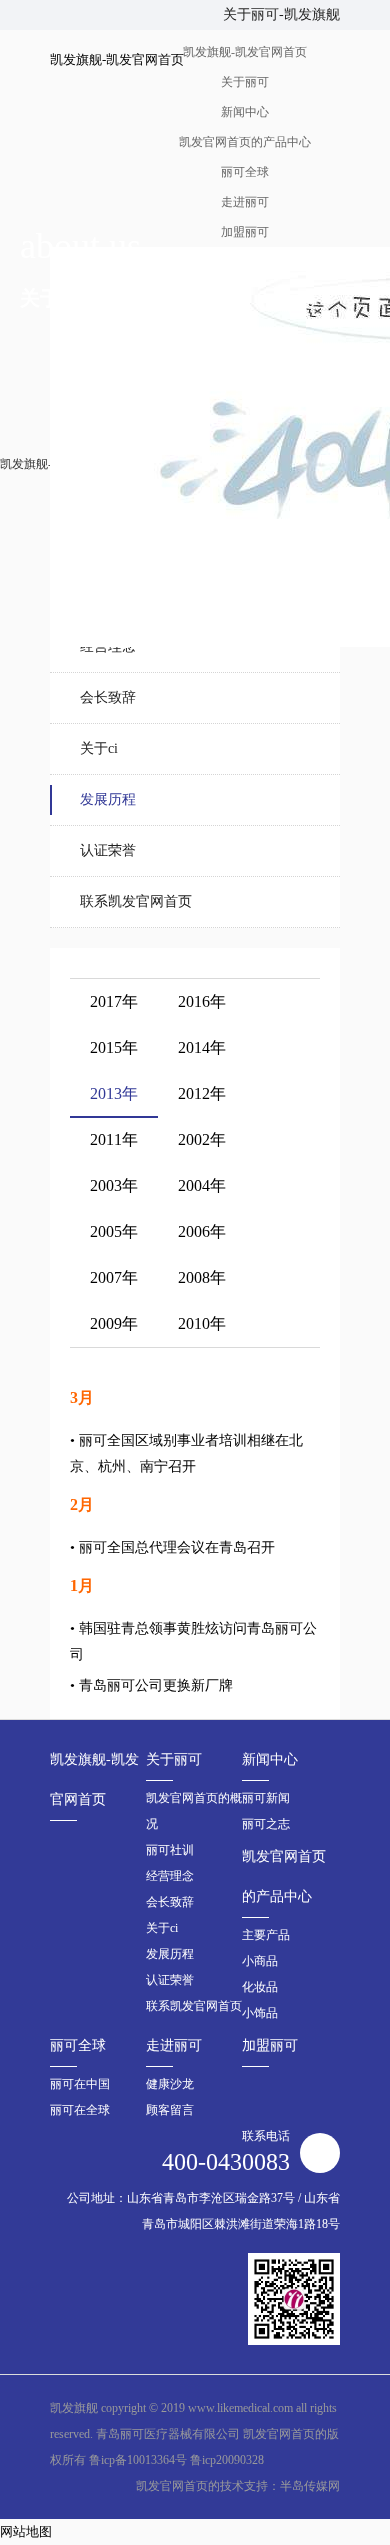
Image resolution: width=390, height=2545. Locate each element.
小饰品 (260, 2013)
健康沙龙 (170, 2084)
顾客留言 (170, 2110)
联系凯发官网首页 (136, 901)
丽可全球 (78, 2045)
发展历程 (108, 799)
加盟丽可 (270, 2045)
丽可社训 (170, 1850)
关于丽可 (174, 1759)
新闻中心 (270, 1759)
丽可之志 (266, 1824)
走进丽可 (174, 2045)
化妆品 (260, 1987)
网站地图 (26, 2531)
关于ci (99, 748)
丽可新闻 (266, 1798)
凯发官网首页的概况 (194, 1811)
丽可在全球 (80, 2110)
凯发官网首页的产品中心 (284, 1876)
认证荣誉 (108, 850)
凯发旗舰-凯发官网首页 (94, 1779)
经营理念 (108, 646)
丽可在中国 (80, 2084)
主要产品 (266, 1935)
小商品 (260, 1961)
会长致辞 (108, 697)
